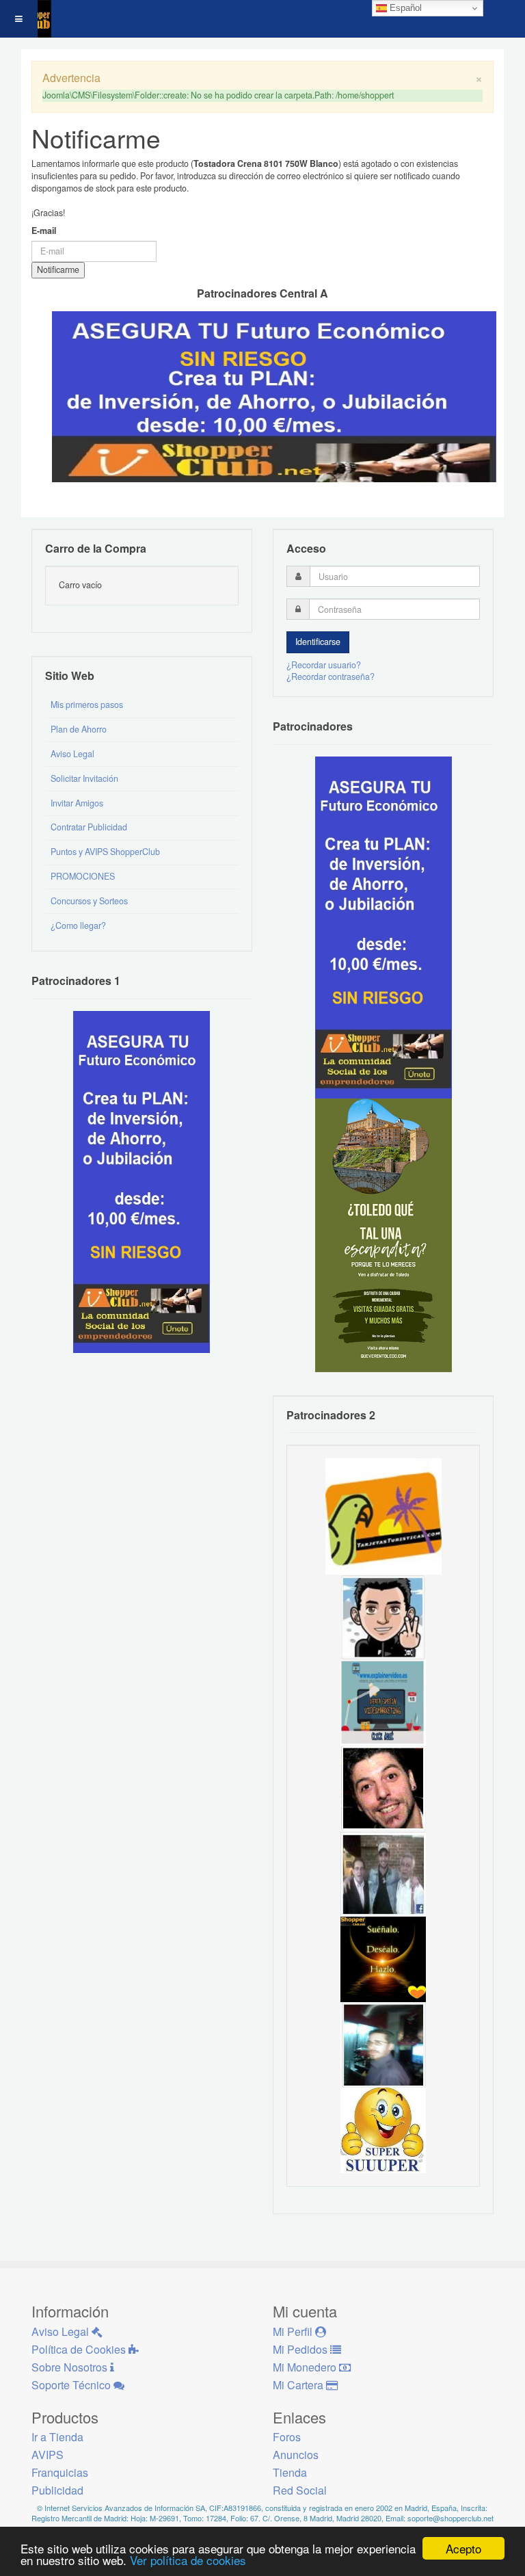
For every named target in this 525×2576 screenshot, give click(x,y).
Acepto (463, 2548)
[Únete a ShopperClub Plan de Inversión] (274, 395)
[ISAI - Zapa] (383, 1616)
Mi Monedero (306, 2367)
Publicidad (57, 2490)
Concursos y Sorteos (89, 901)
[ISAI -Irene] (383, 1958)
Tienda (290, 2472)
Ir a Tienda (57, 2437)
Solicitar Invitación (84, 778)
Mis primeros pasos (87, 705)
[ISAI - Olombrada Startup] (383, 926)
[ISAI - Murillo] (383, 2044)
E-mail (44, 231)
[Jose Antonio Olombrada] (142, 1181)
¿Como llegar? (78, 925)
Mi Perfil (294, 2331)
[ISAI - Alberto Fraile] (383, 1702)
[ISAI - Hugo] (383, 1787)
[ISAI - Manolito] (383, 1873)
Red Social (300, 2490)
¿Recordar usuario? (324, 665)
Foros (287, 2437)
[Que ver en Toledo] (383, 1234)
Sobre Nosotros (71, 2367)
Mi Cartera (299, 2385)
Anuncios (296, 2455)
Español (404, 8)
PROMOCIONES (83, 876)
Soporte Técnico (72, 2385)
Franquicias (60, 2472)
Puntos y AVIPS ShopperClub (105, 852)
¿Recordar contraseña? (331, 676)
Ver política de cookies (188, 2560)
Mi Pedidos (301, 2349)
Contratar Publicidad (89, 827)
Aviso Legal (72, 754)
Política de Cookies (80, 2349)
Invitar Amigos (77, 803)
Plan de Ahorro (79, 729)
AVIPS (48, 2455)
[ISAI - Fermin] (383, 2129)
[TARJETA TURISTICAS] (383, 1516)
